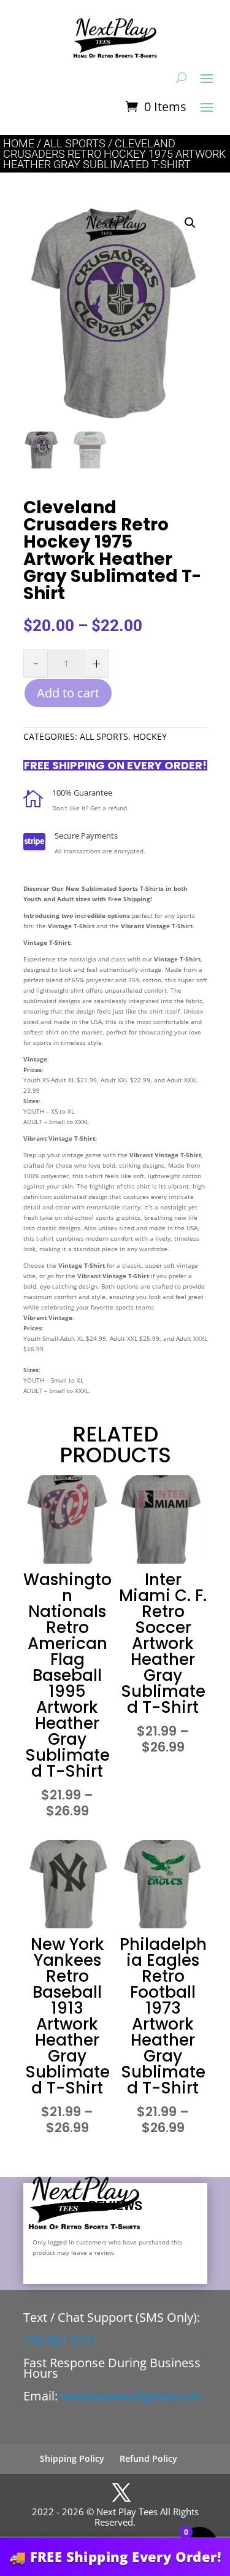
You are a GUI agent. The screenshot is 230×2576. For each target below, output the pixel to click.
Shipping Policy (72, 2458)
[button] (190, 223)
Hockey (150, 736)
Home (19, 143)
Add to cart (68, 693)
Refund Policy (148, 2458)
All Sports (75, 143)
